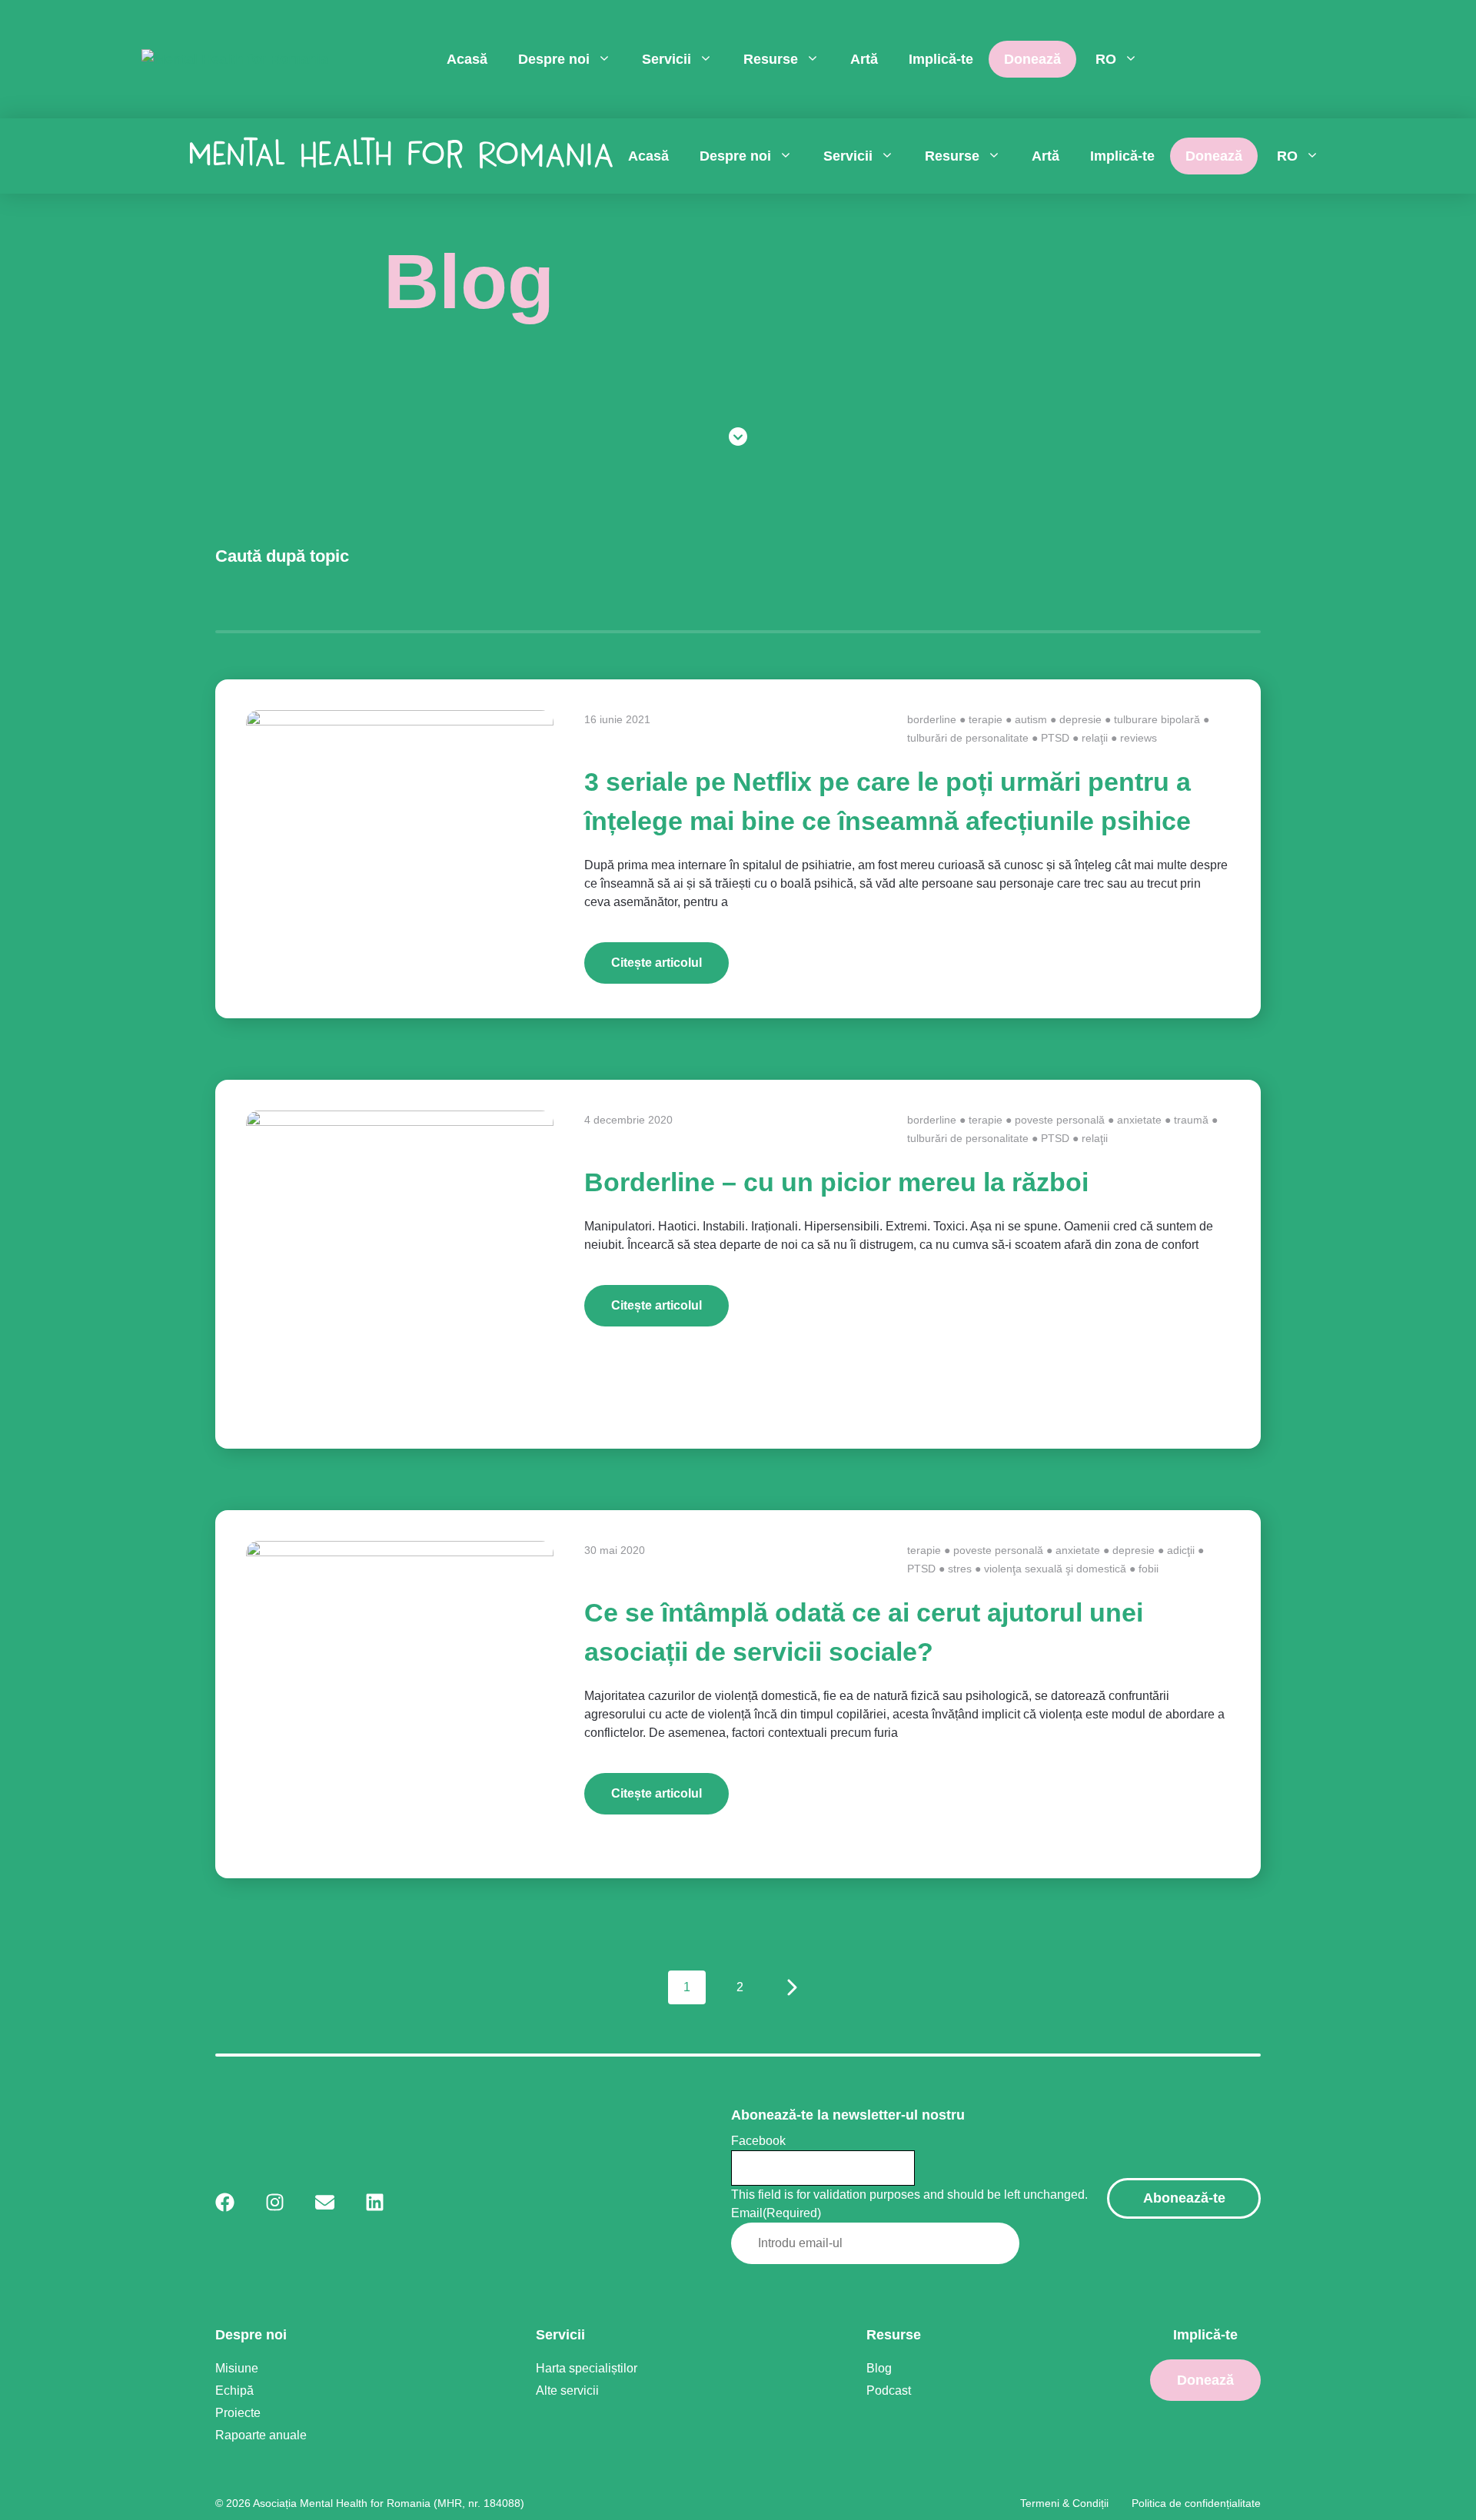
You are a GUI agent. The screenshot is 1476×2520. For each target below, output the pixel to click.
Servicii (667, 59)
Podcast (889, 2391)
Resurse (771, 59)
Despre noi (554, 59)
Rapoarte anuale (261, 2435)
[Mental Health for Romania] (235, 60)
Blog (879, 2368)
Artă (864, 59)
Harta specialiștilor (587, 2368)
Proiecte (238, 2413)
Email (776, 2213)
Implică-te (941, 59)
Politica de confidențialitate (1196, 2503)
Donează (1032, 59)
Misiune (237, 2368)
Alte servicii (567, 2391)
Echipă (234, 2391)
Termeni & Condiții (1064, 2503)
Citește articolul (657, 963)
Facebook (758, 2141)
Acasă (467, 59)
